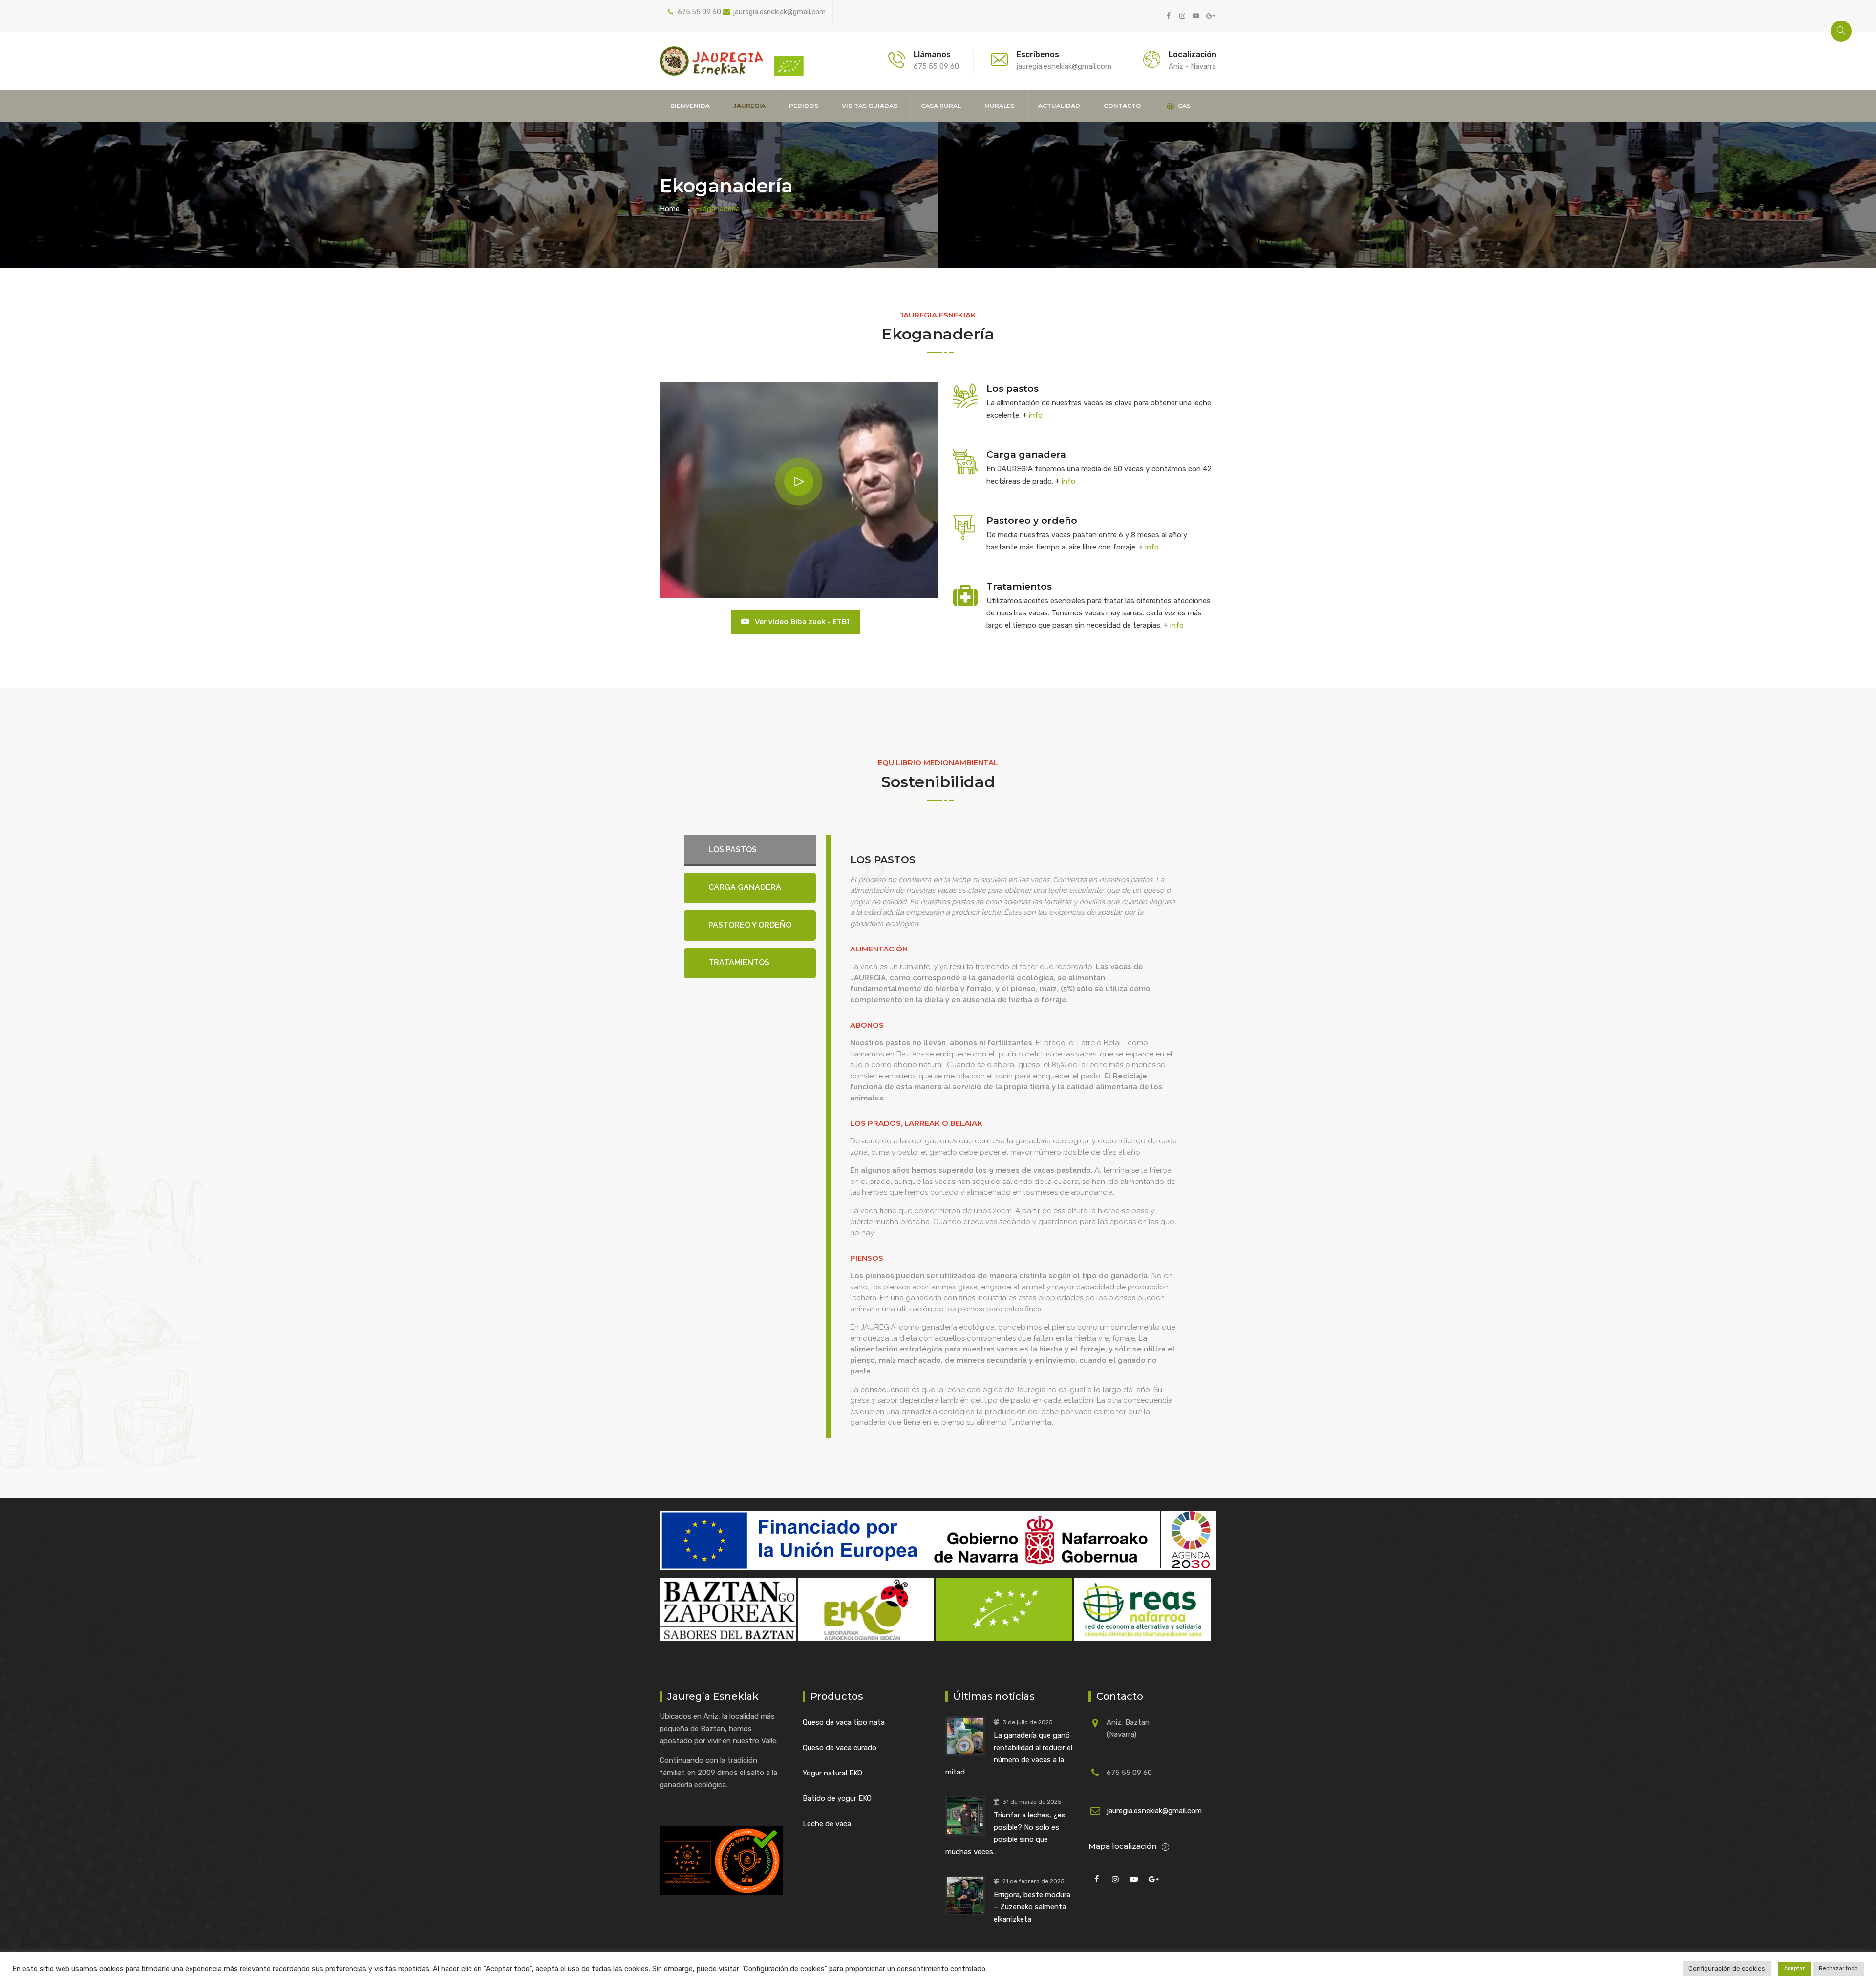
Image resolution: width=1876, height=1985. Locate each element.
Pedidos (804, 106)
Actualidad (1059, 106)
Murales (1000, 106)
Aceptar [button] (1794, 1969)
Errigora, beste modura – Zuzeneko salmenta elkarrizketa (1032, 1907)
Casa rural (941, 106)
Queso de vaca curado (840, 1748)
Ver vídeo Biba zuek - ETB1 (801, 622)
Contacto (1122, 106)
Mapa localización (1123, 1846)
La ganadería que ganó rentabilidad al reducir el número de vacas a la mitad (1009, 1754)
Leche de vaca (827, 1824)
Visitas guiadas (870, 106)
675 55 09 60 (699, 12)
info (1036, 415)
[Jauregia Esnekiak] (732, 61)
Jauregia (749, 106)
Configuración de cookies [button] (1727, 1969)
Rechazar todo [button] (1838, 1969)
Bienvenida (690, 106)
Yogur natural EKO (832, 1773)
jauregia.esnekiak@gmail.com (779, 12)
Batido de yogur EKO (837, 1798)
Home (670, 209)
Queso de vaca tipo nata (844, 1722)
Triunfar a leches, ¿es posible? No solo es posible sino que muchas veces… (1005, 1833)
